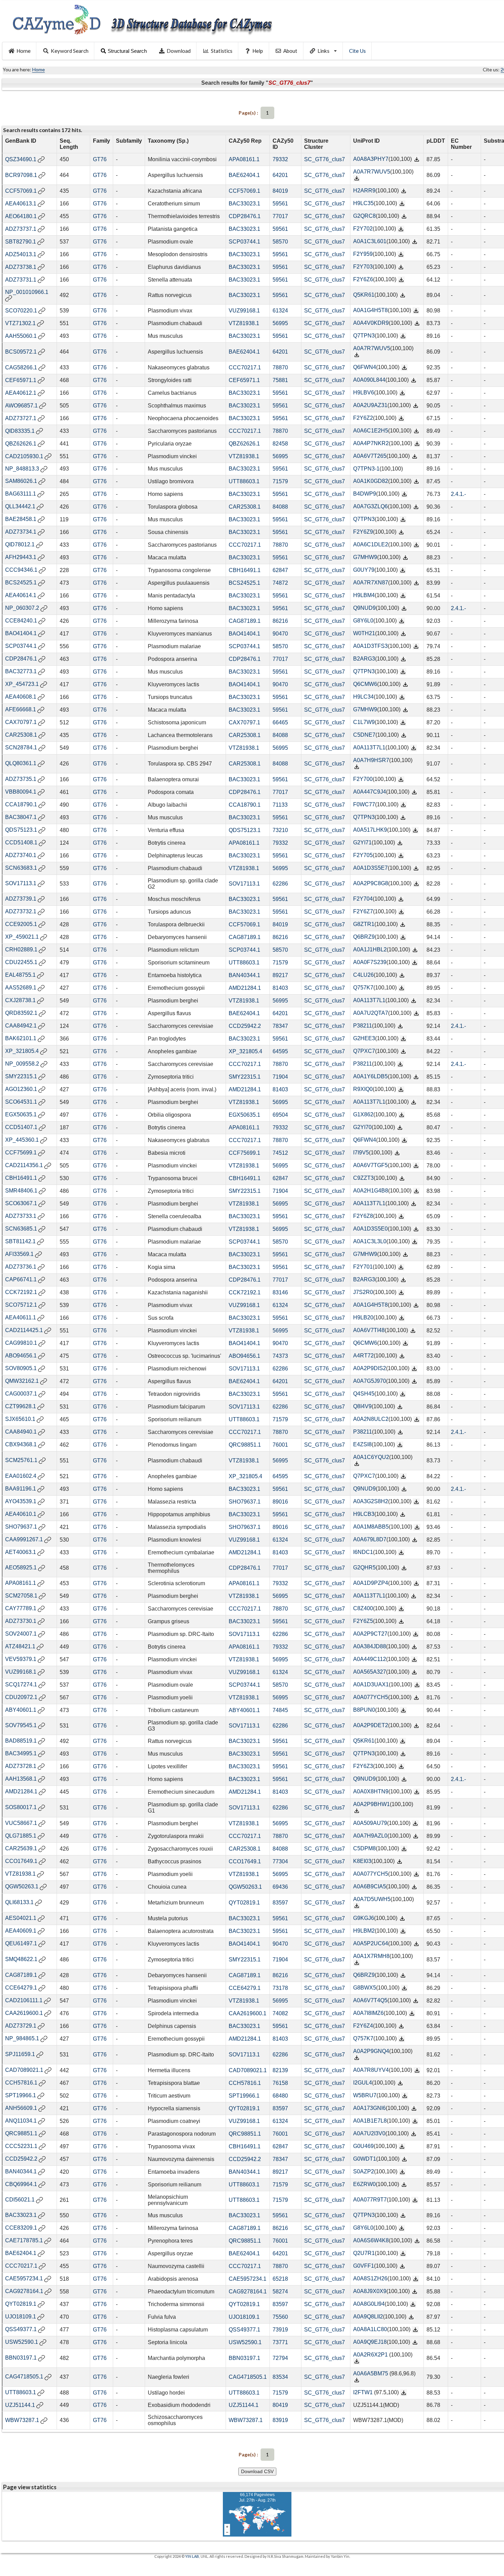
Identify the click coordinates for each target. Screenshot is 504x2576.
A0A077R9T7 (370, 2200)
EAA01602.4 (21, 1476)
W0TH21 (364, 633)
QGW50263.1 (22, 1886)
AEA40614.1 (21, 595)
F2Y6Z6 (363, 279)
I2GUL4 (363, 2083)
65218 (280, 2279)
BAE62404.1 (244, 175)
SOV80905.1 (21, 1368)
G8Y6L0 (363, 621)
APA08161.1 (244, 159)
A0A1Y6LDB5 (370, 1076)
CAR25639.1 (21, 1848)
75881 (280, 380)
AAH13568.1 (21, 1779)
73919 (280, 2330)
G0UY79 (364, 570)
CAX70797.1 (21, 722)
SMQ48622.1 (21, 1959)
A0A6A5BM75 (371, 2373)
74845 (280, 1710)
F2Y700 (363, 779)
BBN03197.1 (21, 2358)
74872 (280, 583)
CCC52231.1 (21, 2146)
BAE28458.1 (21, 519)
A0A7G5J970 (370, 1381)
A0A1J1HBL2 (370, 949)
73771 (280, 2342)
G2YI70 (362, 1127)
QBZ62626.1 (21, 444)
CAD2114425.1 (24, 1330)
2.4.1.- (458, 494)
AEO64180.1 (21, 216)
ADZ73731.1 (21, 280)
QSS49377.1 (21, 2329)
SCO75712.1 (21, 1305)
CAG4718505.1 (24, 2377)
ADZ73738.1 (21, 267)
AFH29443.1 (21, 557)
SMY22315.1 (21, 1076)
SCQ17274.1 (21, 1684)
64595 (280, 1051)
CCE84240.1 (21, 621)
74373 (280, 1356)
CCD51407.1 (21, 1127)
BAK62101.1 (21, 1038)
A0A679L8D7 (370, 1539)
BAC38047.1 (21, 817)
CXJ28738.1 (20, 1000)
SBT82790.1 (21, 242)
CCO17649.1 (21, 1861)
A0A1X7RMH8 (371, 1956)
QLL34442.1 (20, 506)
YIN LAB (192, 2556)
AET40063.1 (21, 1552)
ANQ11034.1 (21, 2121)
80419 (280, 2405)
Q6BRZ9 (364, 937)
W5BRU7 (365, 2095)
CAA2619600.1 (24, 2013)
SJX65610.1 (20, 1419)
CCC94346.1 (21, 570)
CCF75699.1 (21, 1153)
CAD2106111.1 (24, 2000)
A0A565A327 (370, 1672)
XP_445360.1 (22, 1140)
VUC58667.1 (21, 1823)
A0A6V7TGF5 (370, 1165)
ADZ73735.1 (21, 779)
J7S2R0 (363, 1292)
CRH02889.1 (21, 949)
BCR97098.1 (21, 175)
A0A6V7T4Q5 (370, 2000)
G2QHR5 (364, 1568)
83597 (280, 1903)
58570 (280, 242)
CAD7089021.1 (24, 2070)
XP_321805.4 (22, 1051)
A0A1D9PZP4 (371, 1583)
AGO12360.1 (21, 1089)
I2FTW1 (363, 2392)
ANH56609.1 (21, 2108)
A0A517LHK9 (370, 830)
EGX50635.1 (21, 1114)
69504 (280, 1115)
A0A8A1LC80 (370, 2329)
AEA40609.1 (21, 1931)
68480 (280, 2096)
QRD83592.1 (21, 1013)
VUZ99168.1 (244, 311)
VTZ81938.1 (244, 323)
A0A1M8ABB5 (371, 1527)
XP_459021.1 (22, 937)
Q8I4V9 (362, 1406)
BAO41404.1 (21, 633)
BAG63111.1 (21, 494)
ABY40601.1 (21, 1710)
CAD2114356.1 (24, 1165)
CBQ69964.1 (21, 2184)
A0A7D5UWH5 (372, 1899)
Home (23, 51)
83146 (280, 1292)
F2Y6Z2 (363, 418)
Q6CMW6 (365, 684)
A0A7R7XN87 (371, 583)
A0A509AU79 (370, 1823)
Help (258, 51)
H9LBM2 (364, 1931)
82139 (280, 2070)
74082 (280, 2013)
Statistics (222, 51)
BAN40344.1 (244, 975)
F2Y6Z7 (363, 911)
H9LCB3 (364, 1514)
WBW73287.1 (22, 2420)
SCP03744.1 (244, 242)
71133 (280, 805)
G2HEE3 (364, 1038)
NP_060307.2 (22, 608)
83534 (280, 2377)
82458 (280, 444)
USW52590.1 (22, 2342)
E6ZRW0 (364, 2184)
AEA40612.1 (21, 393)
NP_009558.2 (22, 1064)
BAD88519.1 (21, 1741)
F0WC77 (364, 804)
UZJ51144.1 (20, 2405)
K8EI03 (362, 1861)
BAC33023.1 (244, 204)
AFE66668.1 (21, 709)
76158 (280, 2083)
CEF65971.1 (21, 380)
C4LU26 (363, 975)
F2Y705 (363, 855)
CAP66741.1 (21, 1279)
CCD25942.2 (245, 1026)
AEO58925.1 (21, 1568)
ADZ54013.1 (21, 254)
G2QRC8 (364, 216)
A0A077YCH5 (371, 1697)
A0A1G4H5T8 (370, 310)
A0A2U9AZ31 (370, 405)
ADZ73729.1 (21, 2026)
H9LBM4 (364, 595)
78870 (280, 367)
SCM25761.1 (21, 1460)
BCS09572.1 (21, 352)
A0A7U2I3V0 (369, 2133)
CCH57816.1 (21, 2083)
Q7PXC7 (364, 1051)
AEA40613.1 (21, 204)
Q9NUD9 (364, 608)
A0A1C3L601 (370, 241)
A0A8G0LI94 (369, 2304)
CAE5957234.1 (24, 2278)
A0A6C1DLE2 (371, 544)
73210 (280, 830)
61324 (280, 311)
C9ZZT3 (363, 1178)
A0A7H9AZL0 (370, 1836)
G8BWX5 (365, 1988)
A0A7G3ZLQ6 (370, 506)
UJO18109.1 (21, 2317)
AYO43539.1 (21, 1501)
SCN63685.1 (21, 1229)
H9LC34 (363, 697)
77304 (280, 1861)
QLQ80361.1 (21, 763)
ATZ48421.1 (20, 1646)
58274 (280, 2292)
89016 (280, 1502)
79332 (280, 159)
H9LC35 (363, 203)
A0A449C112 (370, 1659)
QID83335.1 (20, 431)
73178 (280, 1988)
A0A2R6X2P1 (370, 2355)
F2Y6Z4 (363, 2026)
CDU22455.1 (21, 962)
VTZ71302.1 (20, 323)
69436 (280, 1887)
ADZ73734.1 (21, 532)
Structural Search (127, 51)
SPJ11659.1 (20, 2054)
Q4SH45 (364, 1394)
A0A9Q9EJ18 (370, 2342)
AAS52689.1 (21, 988)
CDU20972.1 (21, 1697)
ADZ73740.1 (21, 855)
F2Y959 (363, 254)
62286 (280, 884)
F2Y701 (363, 1267)
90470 (280, 634)
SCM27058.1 (21, 1596)
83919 (280, 2420)
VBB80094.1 (21, 792)
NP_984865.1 (22, 2038)
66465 (280, 722)
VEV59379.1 (21, 1659)
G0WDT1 (365, 2159)
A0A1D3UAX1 (371, 1684)
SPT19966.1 (21, 2095)
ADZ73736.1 (21, 1267)
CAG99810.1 (21, 1343)
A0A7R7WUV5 (372, 172)
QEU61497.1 (21, 1943)
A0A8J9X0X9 (370, 2291)
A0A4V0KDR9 (371, 323)
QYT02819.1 (244, 1903)
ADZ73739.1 (21, 899)
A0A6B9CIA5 (370, 1886)
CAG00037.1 (21, 1394)
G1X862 (363, 1114)
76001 (280, 1445)
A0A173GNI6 (369, 2108)
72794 (280, 2358)
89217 (280, 975)
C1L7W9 (364, 722)
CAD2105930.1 (24, 456)
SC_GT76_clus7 (325, 159)
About (290, 51)
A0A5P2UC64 (371, 1943)
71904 (280, 1077)
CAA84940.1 (21, 1432)
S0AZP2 (364, 2171)
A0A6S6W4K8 (371, 2240)
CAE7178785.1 (24, 2240)
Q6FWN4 (365, 367)
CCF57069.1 (21, 191)
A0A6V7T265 (370, 456)
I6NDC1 (363, 1552)
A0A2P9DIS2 (370, 1368)
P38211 (363, 1026)
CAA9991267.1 (24, 1539)
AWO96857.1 (21, 406)
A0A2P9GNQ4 (371, 2051)
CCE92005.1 (21, 924)
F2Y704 (363, 899)
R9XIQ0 (363, 1089)
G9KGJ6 (364, 1918)
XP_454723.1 (22, 684)
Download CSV (257, 2471)
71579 (280, 481)
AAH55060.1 (21, 336)
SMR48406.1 (21, 1191)
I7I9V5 (361, 1153)
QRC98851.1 (245, 1445)
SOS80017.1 (21, 1807)
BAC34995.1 (21, 1753)
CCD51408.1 (21, 842)
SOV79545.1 (21, 1725)
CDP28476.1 (245, 216)
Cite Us (357, 51)
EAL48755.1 (20, 975)
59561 (280, 204)
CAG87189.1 (245, 621)
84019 (280, 191)
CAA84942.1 (21, 1026)
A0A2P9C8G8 (371, 883)
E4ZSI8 (362, 1444)
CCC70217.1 (245, 367)
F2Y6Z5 (363, 1621)
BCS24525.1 (21, 583)
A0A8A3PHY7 (371, 159)
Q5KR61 (364, 295)
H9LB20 (363, 1317)
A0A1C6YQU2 (371, 1457)
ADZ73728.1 (21, 1766)
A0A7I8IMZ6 (368, 2013)
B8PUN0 (364, 1710)
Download (179, 51)
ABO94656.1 (21, 1356)
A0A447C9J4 (370, 792)
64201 (280, 175)
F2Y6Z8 (363, 1216)
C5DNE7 (364, 735)
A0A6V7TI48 (369, 1330)
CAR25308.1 (245, 507)
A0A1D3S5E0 (370, 1229)
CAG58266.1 (21, 367)
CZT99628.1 (21, 1406)
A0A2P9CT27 (370, 1634)
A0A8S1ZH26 (370, 2278)
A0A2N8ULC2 (371, 1419)
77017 (280, 216)
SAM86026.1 (21, 481)
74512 (280, 1153)
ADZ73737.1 (21, 229)
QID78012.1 (20, 544)
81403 (280, 988)
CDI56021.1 (20, 2200)
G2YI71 (362, 842)
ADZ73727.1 (21, 418)
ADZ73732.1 (21, 911)
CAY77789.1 (21, 1608)
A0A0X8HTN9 (371, 1791)
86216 (280, 621)
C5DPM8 (364, 1848)
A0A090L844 (369, 380)
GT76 (100, 159)
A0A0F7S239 (370, 962)
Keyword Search (70, 51)
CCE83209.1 (21, 2228)
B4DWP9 (365, 494)
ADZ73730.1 (21, 1621)
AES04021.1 (21, 1918)
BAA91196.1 (21, 1489)
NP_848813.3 (22, 469)
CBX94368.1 (21, 1444)
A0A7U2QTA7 (371, 1013)
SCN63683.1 (21, 868)
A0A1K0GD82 (371, 481)
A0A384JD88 (370, 1646)
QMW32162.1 (22, 1381)
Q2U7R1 (364, 2253)
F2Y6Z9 (363, 532)
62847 (280, 570)
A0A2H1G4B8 (371, 1191)
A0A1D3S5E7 (370, 868)
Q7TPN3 (364, 336)
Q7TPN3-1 (366, 469)
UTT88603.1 (244, 481)
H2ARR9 (364, 191)
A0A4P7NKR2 (371, 443)
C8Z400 (363, 1608)
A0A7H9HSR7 (371, 760)
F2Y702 (363, 229)
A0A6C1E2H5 (371, 431)
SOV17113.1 (21, 883)
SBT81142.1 (20, 1241)
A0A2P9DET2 (371, 1725)
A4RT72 (363, 1356)
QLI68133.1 (19, 1902)
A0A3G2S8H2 (371, 1501)
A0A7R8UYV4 (371, 2070)
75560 (280, 2317)
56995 (280, 323)
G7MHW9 (365, 557)
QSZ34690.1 (21, 159)
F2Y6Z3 (363, 1766)
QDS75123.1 (21, 830)
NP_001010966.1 (27, 292)
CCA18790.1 (21, 804)
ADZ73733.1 (21, 1216)
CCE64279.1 (21, 1988)
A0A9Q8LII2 (368, 2317)
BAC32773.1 (21, 671)
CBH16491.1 (245, 570)
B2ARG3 (364, 659)
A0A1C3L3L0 (370, 1241)
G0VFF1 (364, 2266)
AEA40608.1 (21, 697)
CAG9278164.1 (24, 2291)
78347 (280, 1026)
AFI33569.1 (19, 1254)
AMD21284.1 (245, 988)
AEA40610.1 (21, 1514)
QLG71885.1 (21, 1836)
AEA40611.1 (21, 1317)
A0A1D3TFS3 (370, 646)
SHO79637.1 (245, 1502)
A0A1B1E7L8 (370, 2121)
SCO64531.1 (21, 1102)
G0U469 (363, 2146)
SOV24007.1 (21, 1634)
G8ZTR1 (364, 924)
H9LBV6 (364, 393)
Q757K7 (363, 988)
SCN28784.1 (21, 747)
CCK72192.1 (21, 1292)
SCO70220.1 (21, 311)
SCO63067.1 (21, 1203)
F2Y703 (363, 267)
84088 (280, 507)
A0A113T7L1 (369, 747)
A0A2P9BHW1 (371, 1804)
